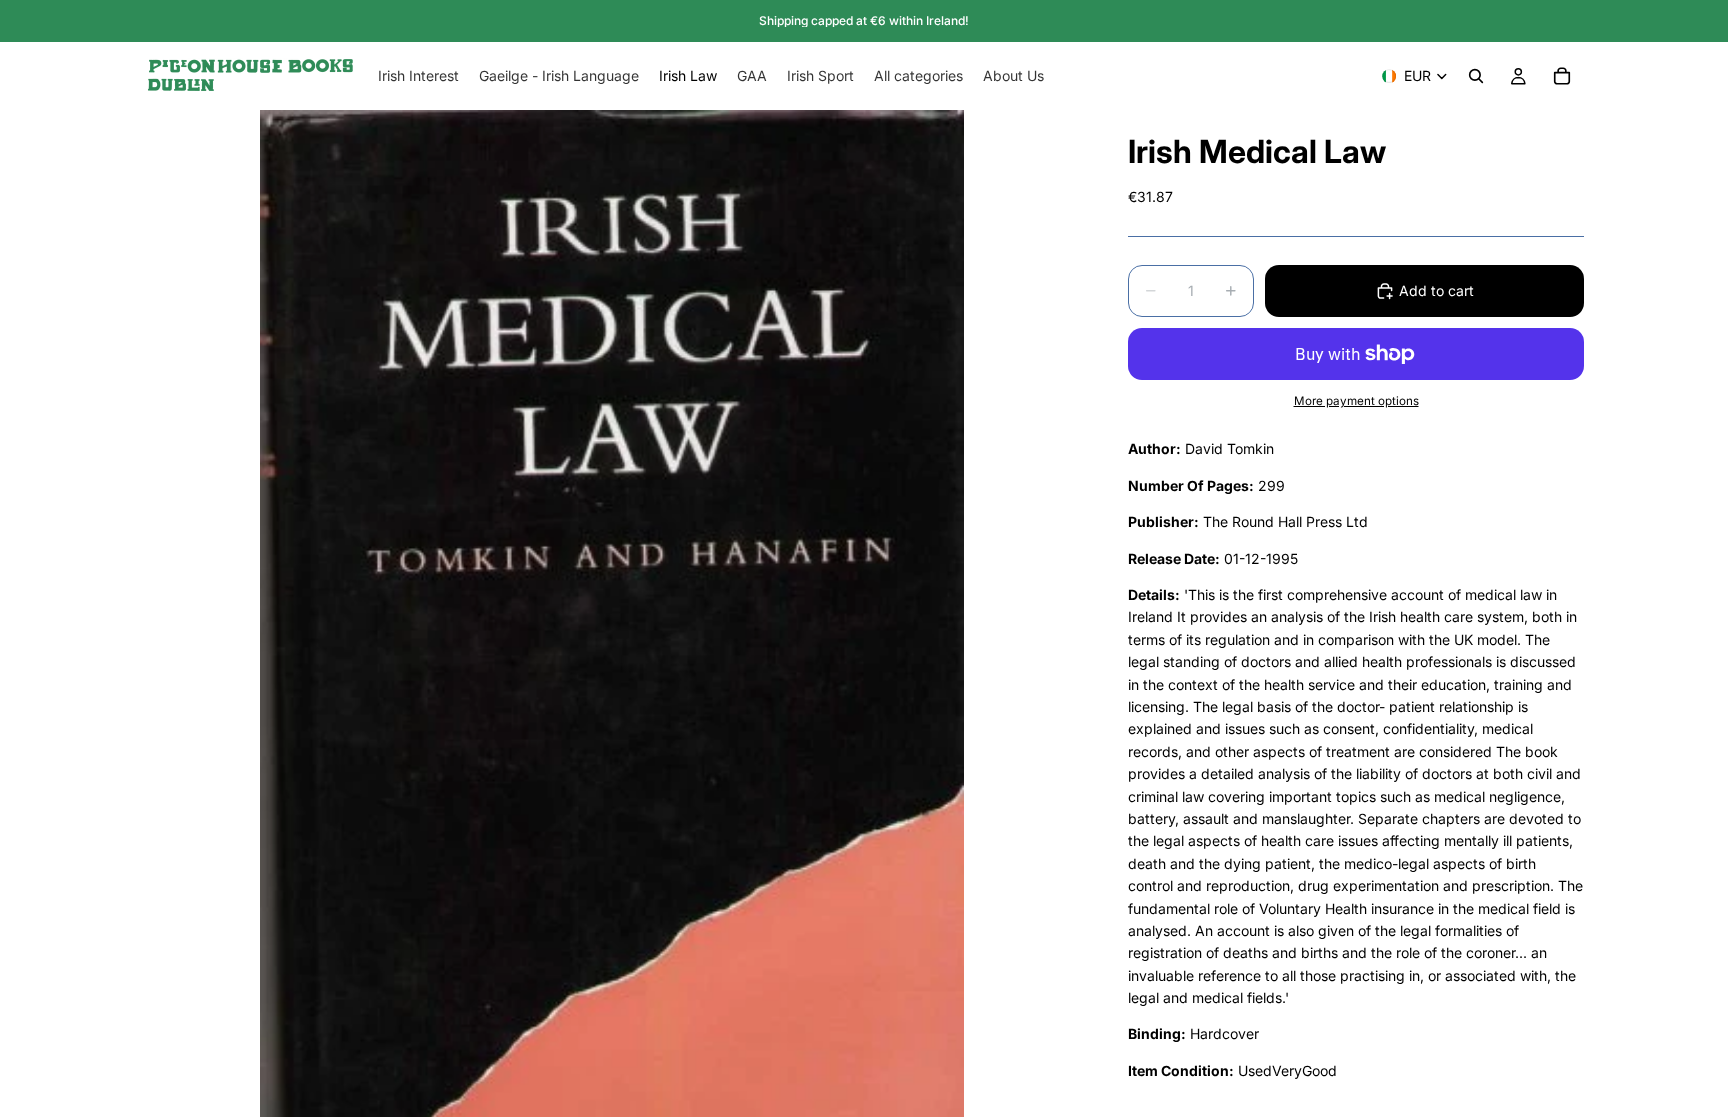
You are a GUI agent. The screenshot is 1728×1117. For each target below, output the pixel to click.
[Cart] (1562, 76)
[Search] (1476, 76)
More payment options (1356, 401)
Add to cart (1436, 290)
